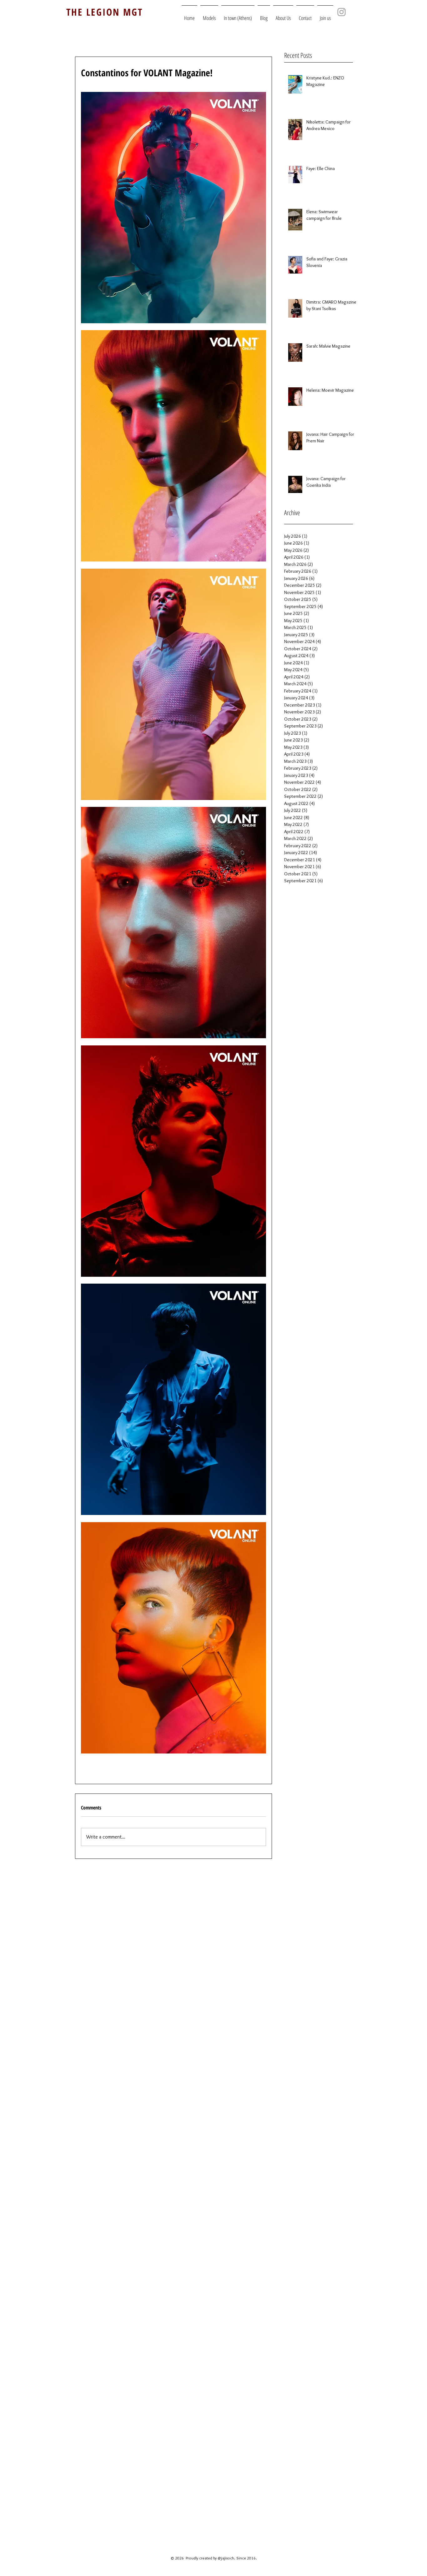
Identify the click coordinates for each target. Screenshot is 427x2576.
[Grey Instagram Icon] (342, 12)
